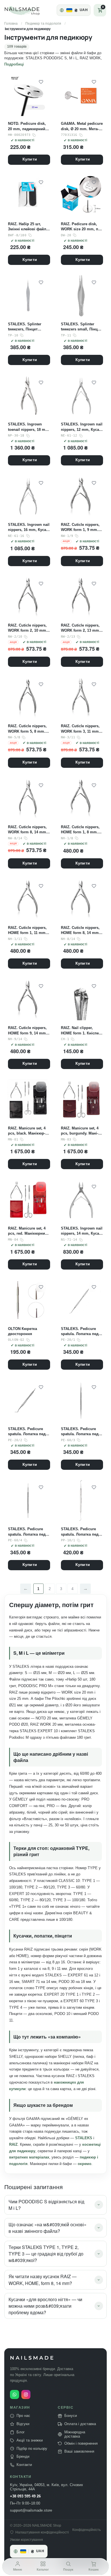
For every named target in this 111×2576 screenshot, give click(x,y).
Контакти (24, 2465)
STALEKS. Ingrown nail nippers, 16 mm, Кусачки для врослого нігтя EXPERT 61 (29, 527)
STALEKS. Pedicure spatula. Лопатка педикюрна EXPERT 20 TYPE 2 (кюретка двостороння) (28, 1432)
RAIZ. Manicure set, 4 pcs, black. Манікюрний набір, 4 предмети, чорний (27, 1131)
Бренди (23, 2457)
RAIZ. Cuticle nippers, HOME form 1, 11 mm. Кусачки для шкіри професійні (27, 930)
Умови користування (26, 2540)
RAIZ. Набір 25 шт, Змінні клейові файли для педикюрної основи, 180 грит (28, 227)
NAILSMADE (32, 2358)
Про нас (23, 2416)
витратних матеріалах (29, 2157)
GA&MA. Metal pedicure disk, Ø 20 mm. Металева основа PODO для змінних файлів (82, 126)
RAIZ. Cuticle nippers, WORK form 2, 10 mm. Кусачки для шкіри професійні (28, 628)
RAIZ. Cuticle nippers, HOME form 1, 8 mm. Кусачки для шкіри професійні (80, 830)
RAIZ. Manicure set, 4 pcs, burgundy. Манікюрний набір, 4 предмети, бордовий (80, 1131)
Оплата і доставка (80, 2424)
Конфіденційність (87, 2530)
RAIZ (13, 2144)
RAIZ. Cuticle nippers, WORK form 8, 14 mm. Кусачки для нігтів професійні (28, 830)
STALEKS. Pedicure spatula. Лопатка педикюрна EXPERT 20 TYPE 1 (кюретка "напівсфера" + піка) (81, 1332)
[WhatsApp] (15, 2394)
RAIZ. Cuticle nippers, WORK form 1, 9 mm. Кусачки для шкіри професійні (80, 527)
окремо (85, 2164)
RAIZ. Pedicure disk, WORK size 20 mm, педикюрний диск (81, 227)
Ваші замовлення (79, 2451)
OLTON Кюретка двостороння (22, 1331)
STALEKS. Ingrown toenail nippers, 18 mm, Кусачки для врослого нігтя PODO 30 (29, 427)
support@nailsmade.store (31, 2510)
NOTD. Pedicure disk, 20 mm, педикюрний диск (27, 126)
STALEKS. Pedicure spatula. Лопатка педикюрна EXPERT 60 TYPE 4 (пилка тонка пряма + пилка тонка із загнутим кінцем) (28, 1532)
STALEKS (84, 2138)
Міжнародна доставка (75, 2434)
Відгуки (23, 2424)
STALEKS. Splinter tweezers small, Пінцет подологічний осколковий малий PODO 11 (81, 327)
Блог (21, 2432)
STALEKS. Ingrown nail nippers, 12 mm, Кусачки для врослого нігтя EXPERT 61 (82, 427)
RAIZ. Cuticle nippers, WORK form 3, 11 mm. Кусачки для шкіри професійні (80, 729)
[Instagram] (26, 2394)
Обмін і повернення (81, 2443)
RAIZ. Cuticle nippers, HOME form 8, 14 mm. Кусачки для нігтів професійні (80, 930)
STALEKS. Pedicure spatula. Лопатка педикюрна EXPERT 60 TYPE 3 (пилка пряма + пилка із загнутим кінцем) (81, 1432)
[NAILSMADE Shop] (29, 10)
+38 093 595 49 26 (25, 2496)
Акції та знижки (30, 2440)
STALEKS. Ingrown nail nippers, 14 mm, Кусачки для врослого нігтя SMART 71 (82, 1231)
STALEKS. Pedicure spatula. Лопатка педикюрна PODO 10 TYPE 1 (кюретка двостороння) (81, 1532)
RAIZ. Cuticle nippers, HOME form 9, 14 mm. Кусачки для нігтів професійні (27, 1031)
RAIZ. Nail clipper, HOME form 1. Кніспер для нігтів (81, 1031)
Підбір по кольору (32, 2448)
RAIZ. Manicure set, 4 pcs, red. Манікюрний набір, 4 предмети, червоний (28, 1231)
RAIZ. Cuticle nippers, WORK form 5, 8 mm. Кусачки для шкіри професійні (27, 729)
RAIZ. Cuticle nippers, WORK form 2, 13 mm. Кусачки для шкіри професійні (81, 628)
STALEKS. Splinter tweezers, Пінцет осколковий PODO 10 (27, 327)
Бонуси (71, 2416)
